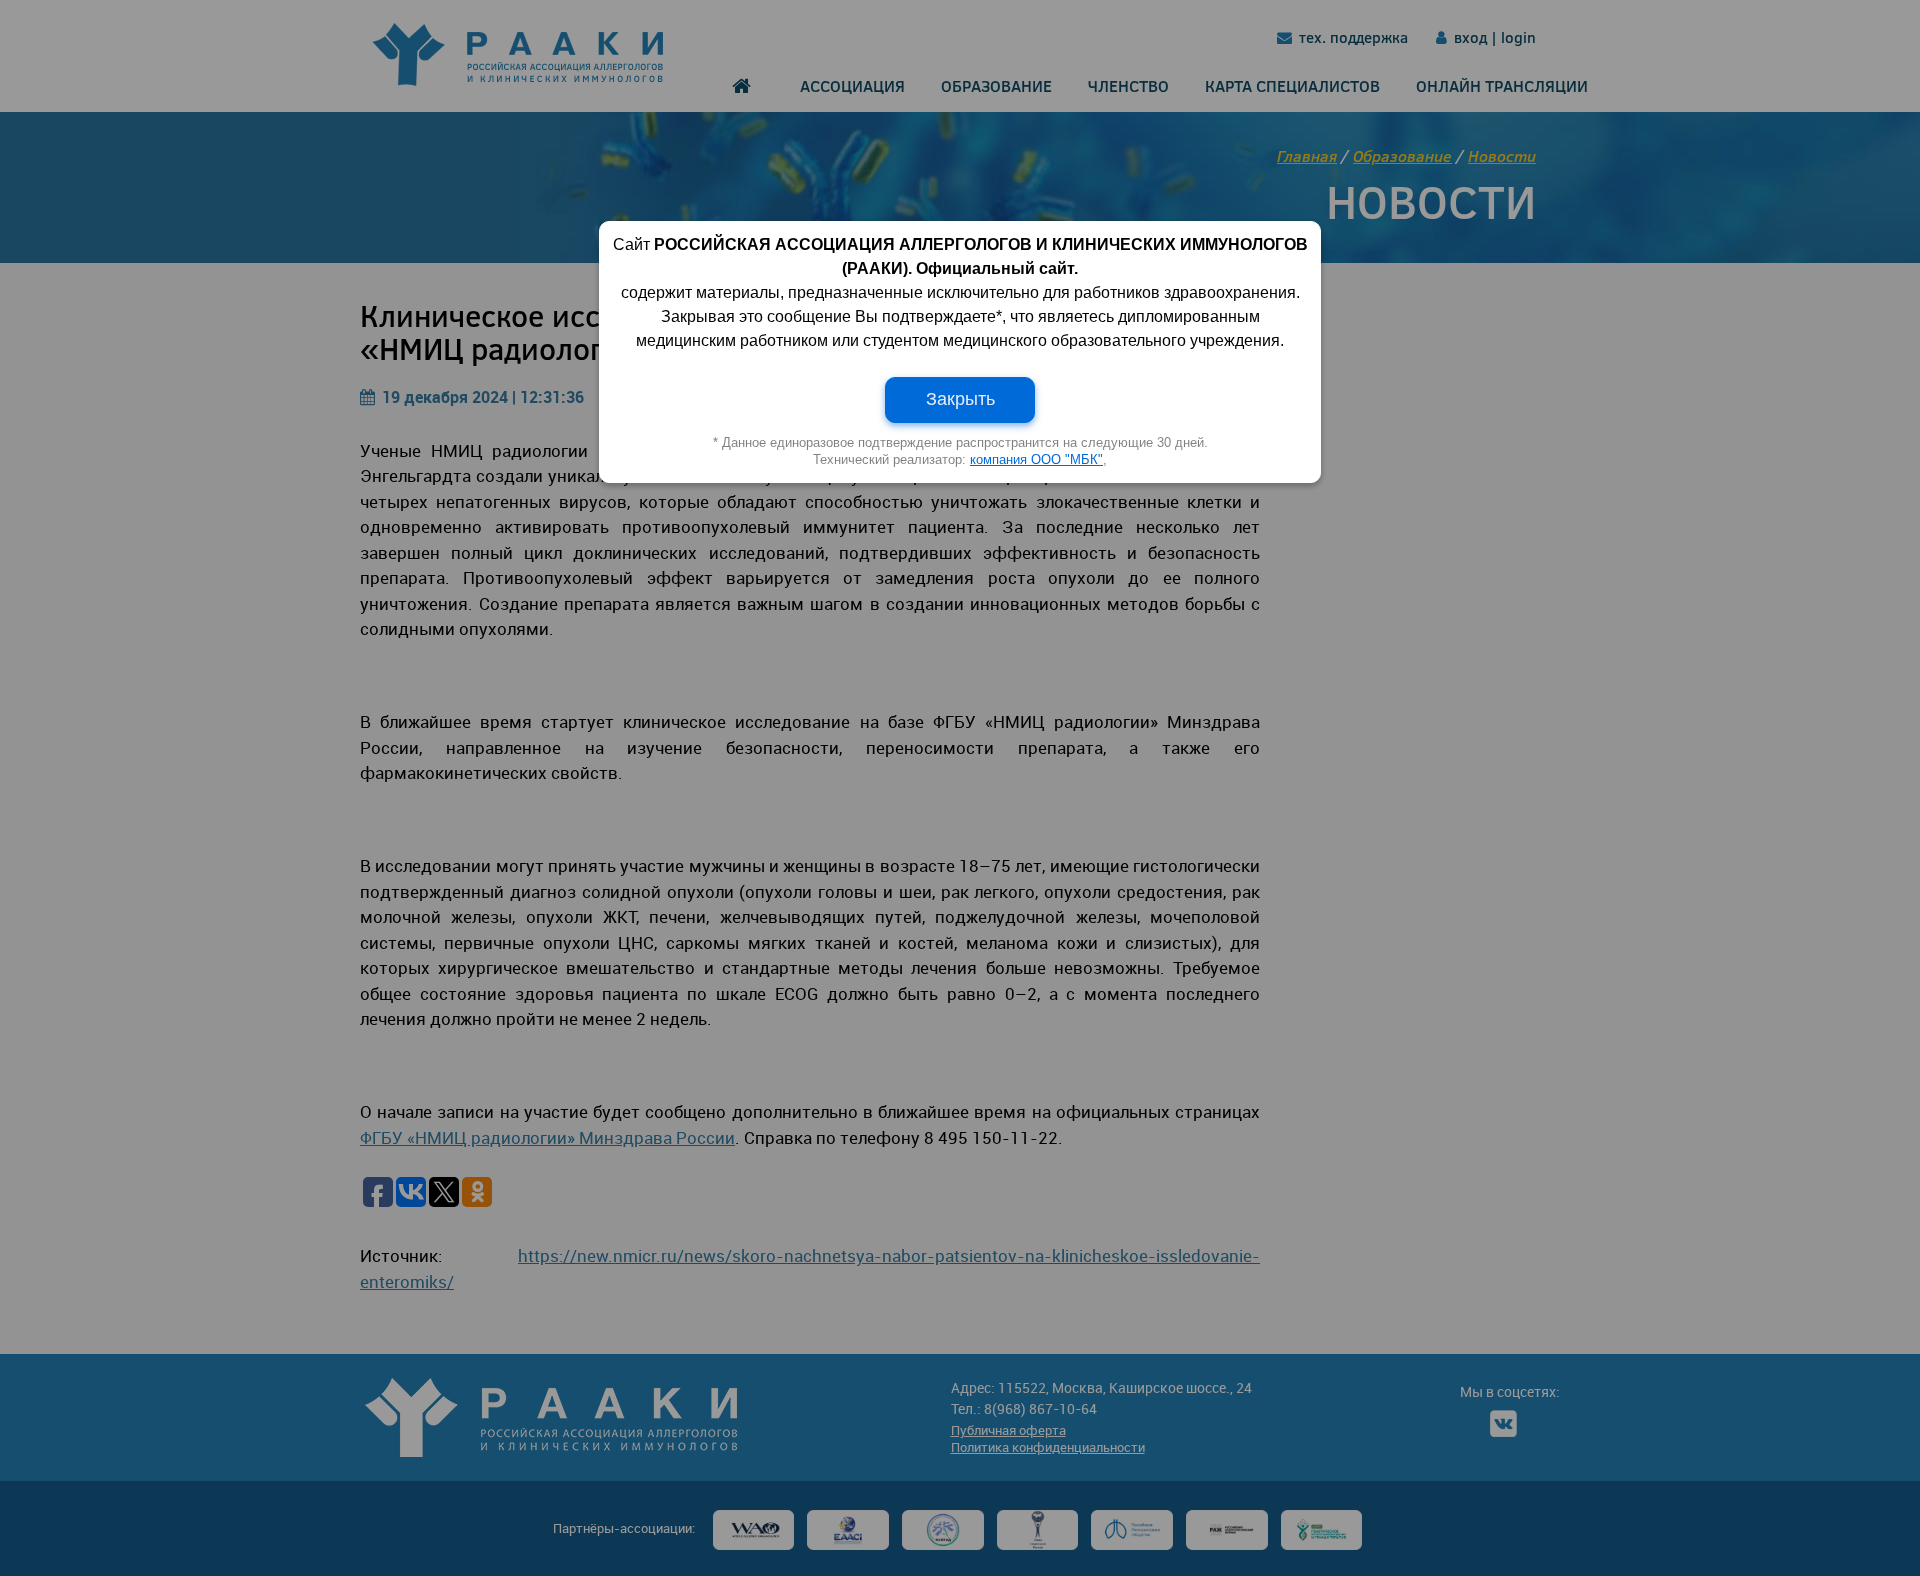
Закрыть (960, 399)
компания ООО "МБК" (1036, 459)
